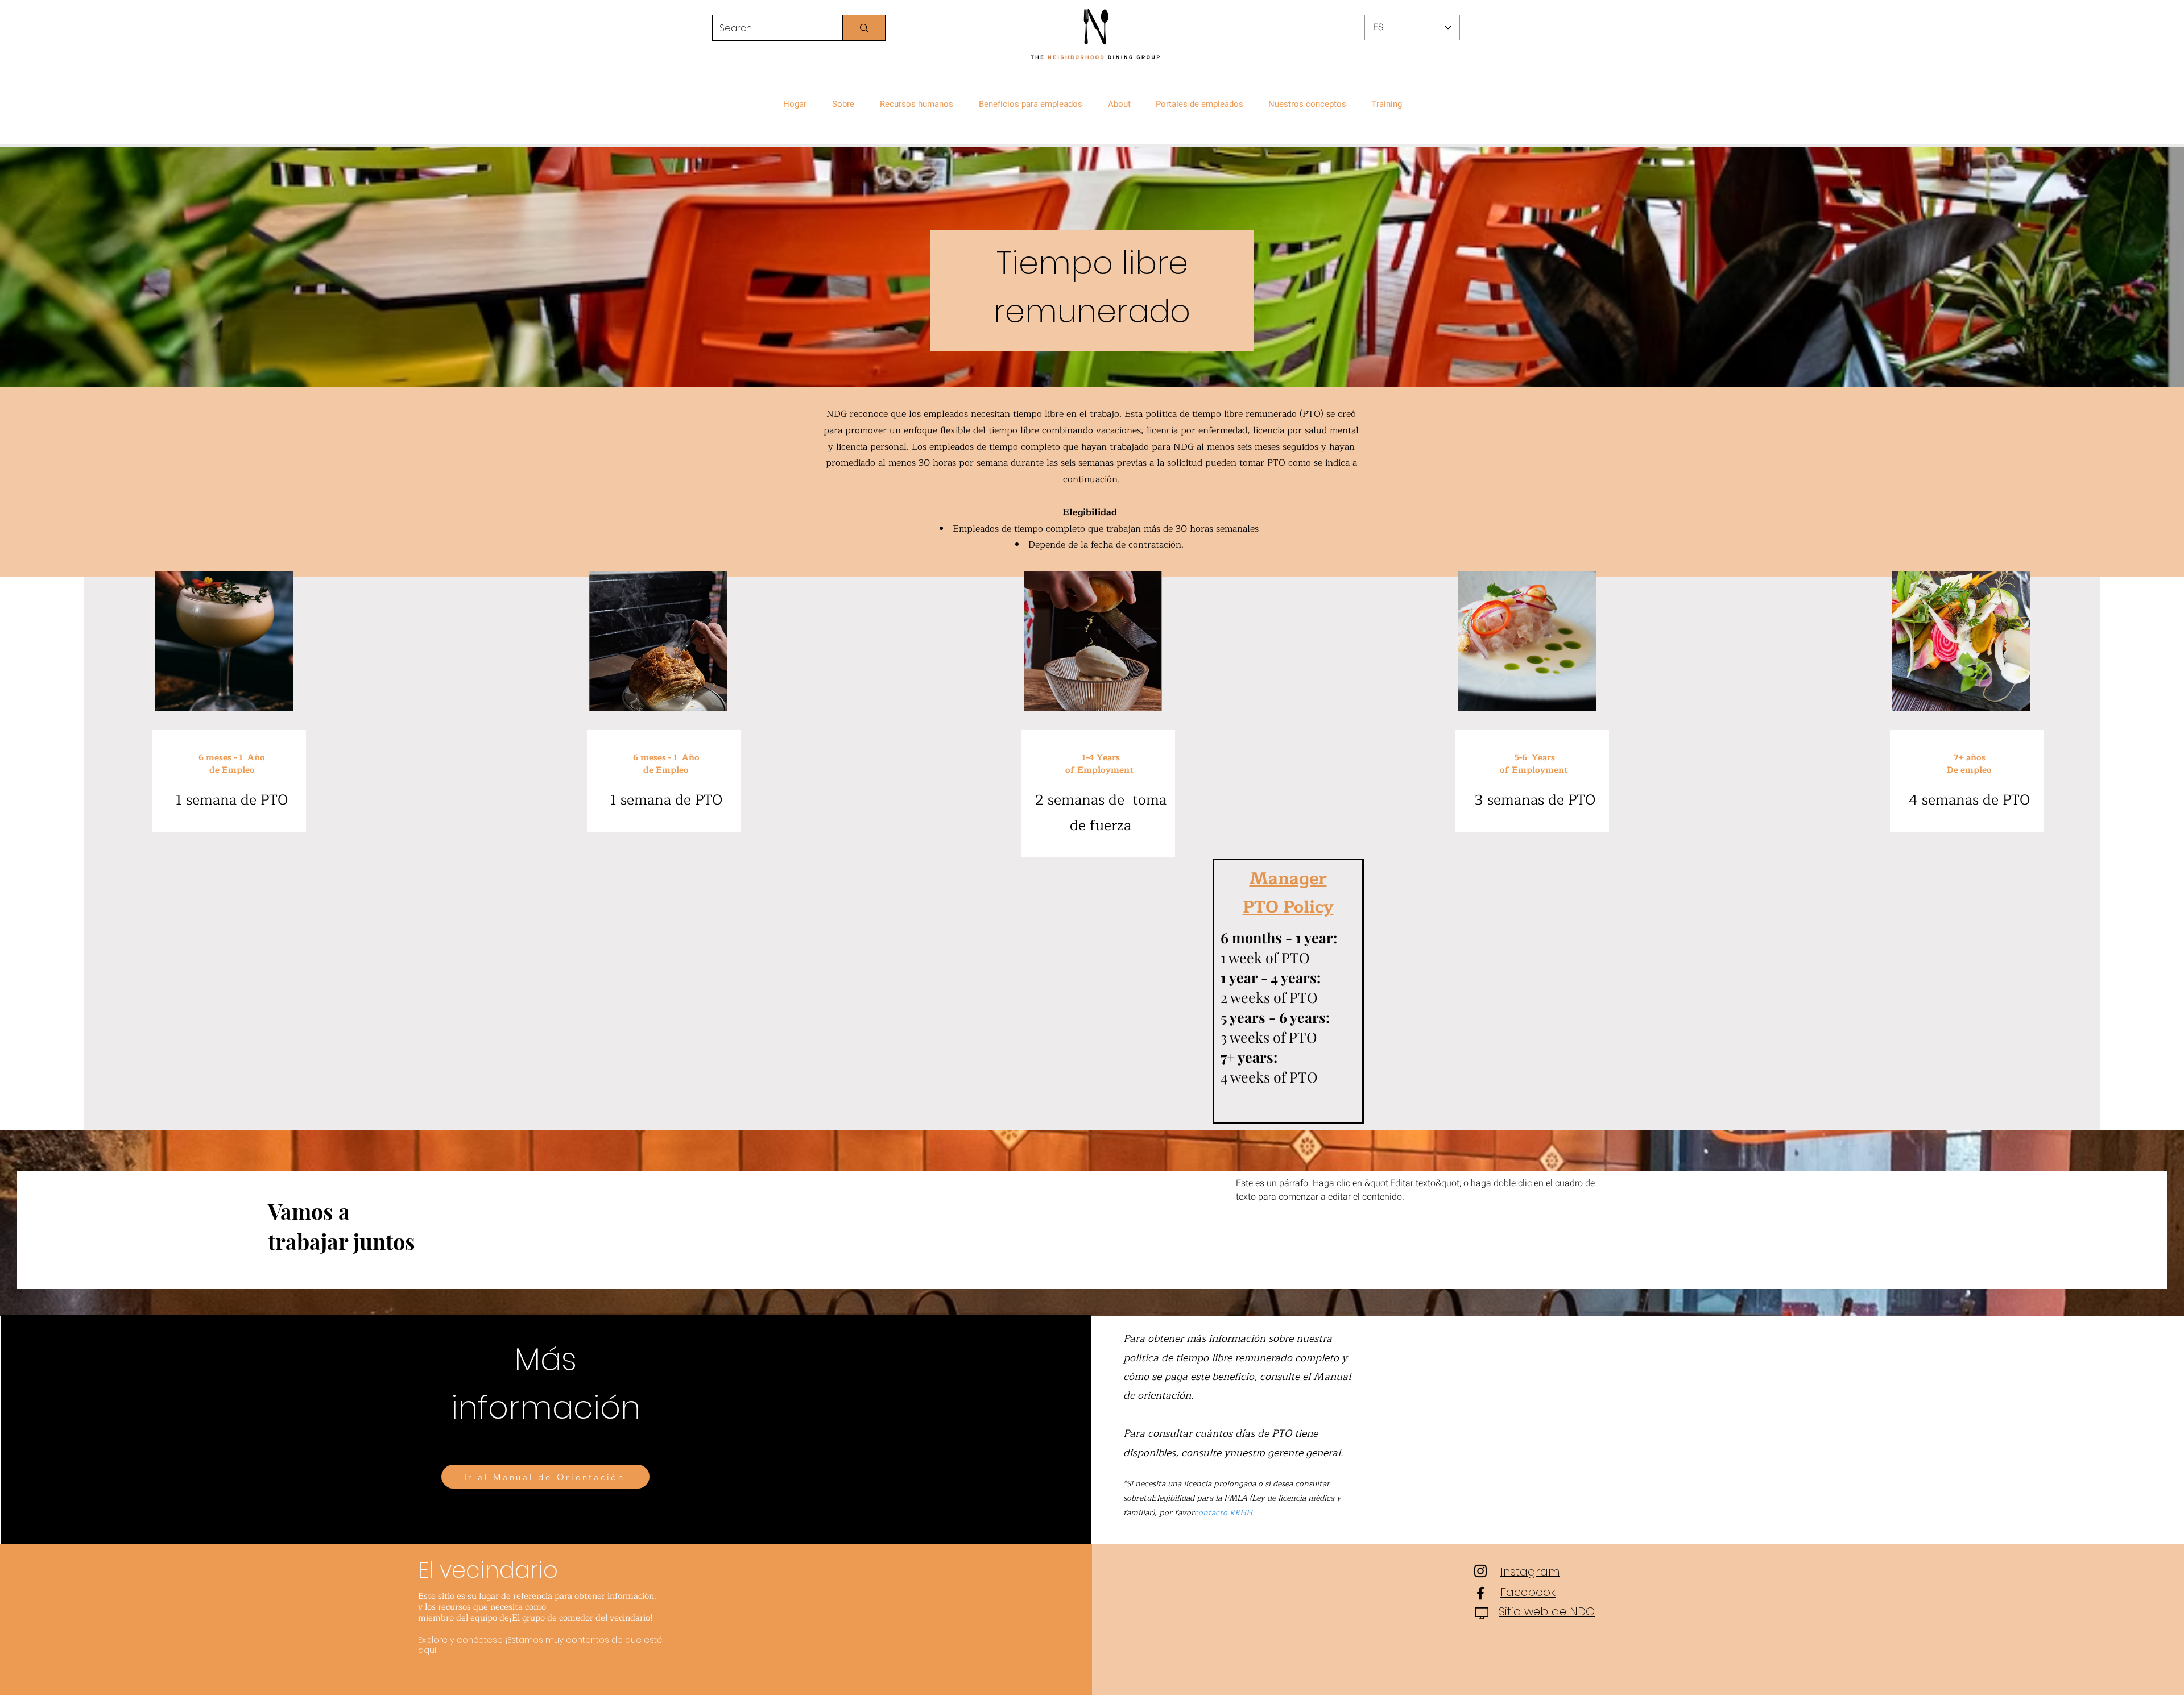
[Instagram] (1480, 1571)
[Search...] (864, 28)
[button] (846, 99)
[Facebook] (1480, 1593)
